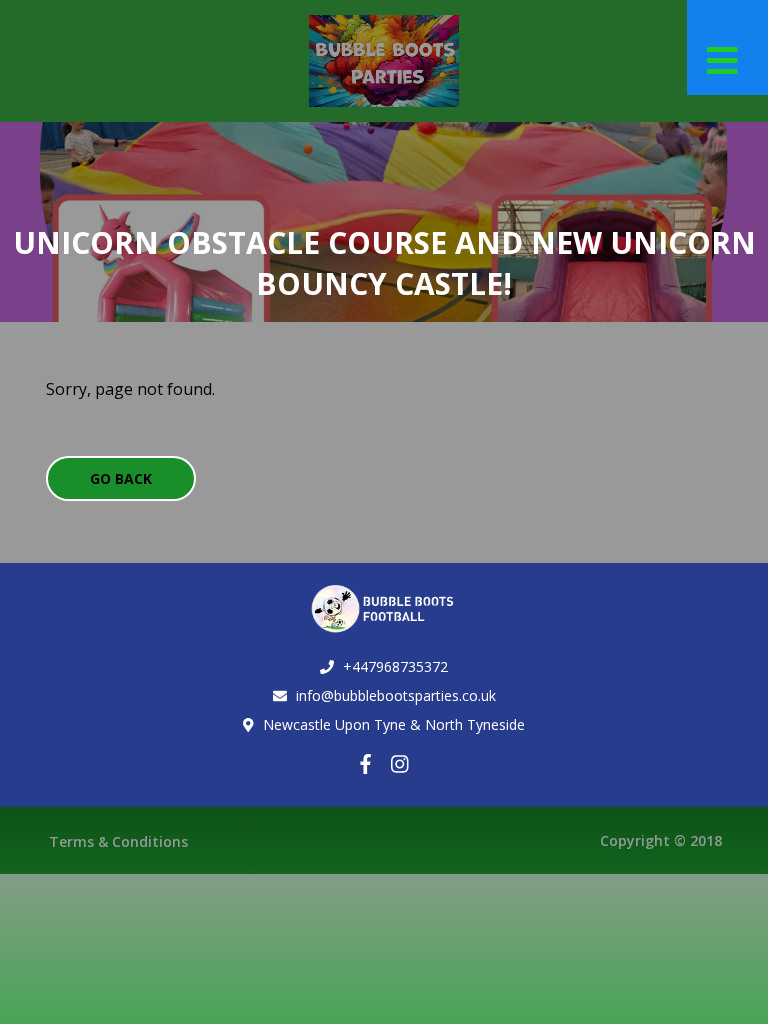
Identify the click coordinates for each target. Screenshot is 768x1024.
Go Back (121, 478)
